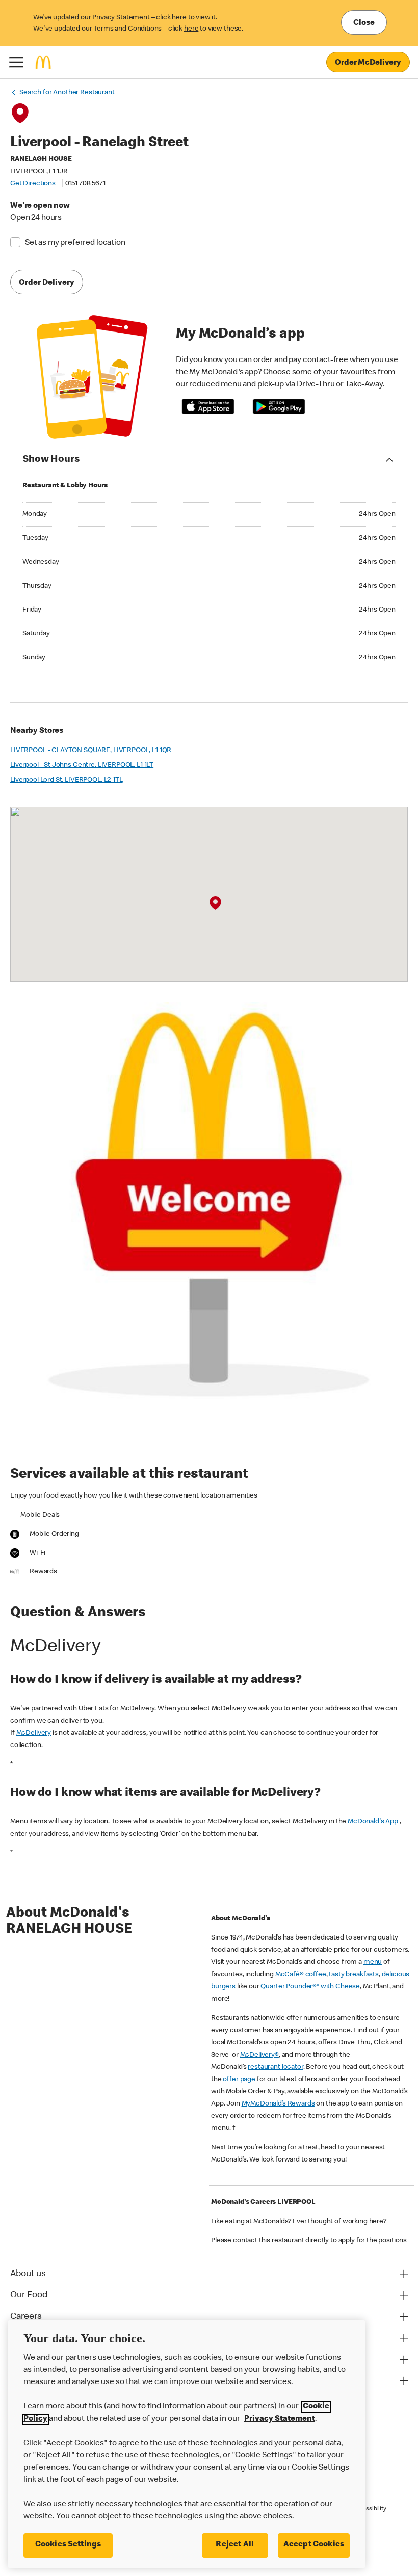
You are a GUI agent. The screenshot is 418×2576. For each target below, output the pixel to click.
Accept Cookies (314, 2545)
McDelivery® (259, 2055)
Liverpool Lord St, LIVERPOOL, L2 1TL (67, 780)
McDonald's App (373, 1822)
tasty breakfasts (354, 1975)
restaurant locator (275, 2067)
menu (373, 1962)
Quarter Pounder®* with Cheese (310, 1987)
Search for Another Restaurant (67, 93)
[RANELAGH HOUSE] (215, 903)
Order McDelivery (368, 63)
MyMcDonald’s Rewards (278, 2104)
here (179, 18)
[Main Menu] (16, 62)
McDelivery (34, 1733)
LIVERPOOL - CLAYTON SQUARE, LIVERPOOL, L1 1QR (91, 751)
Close (364, 23)
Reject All (235, 2545)
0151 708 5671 (85, 184)
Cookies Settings (68, 2545)
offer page (239, 2080)
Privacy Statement (280, 2419)
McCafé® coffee (301, 1975)
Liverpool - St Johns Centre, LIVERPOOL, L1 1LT (82, 765)
